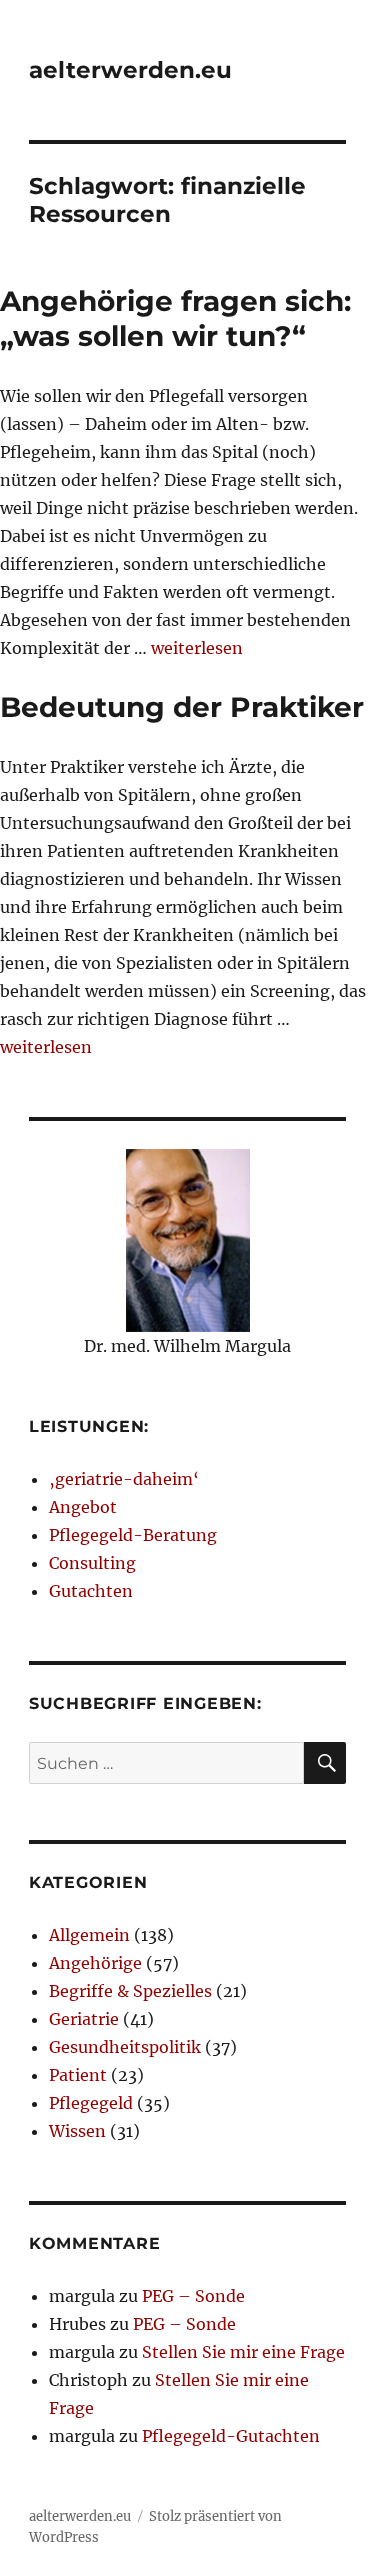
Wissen (77, 2131)
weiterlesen (197, 648)
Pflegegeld (91, 2103)
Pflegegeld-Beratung (133, 1535)
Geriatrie (84, 2019)
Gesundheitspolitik (125, 2047)
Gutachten (91, 1591)
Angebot (83, 1507)
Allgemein (89, 1935)
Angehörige (95, 1963)
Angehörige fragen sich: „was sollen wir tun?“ (175, 318)
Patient (78, 2075)
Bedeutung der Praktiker (182, 707)
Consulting (92, 1563)
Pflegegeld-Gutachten (231, 2436)
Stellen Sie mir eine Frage (243, 2352)
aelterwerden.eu (130, 70)
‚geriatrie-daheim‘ (124, 1479)
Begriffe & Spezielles (130, 1991)
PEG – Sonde (193, 2296)
